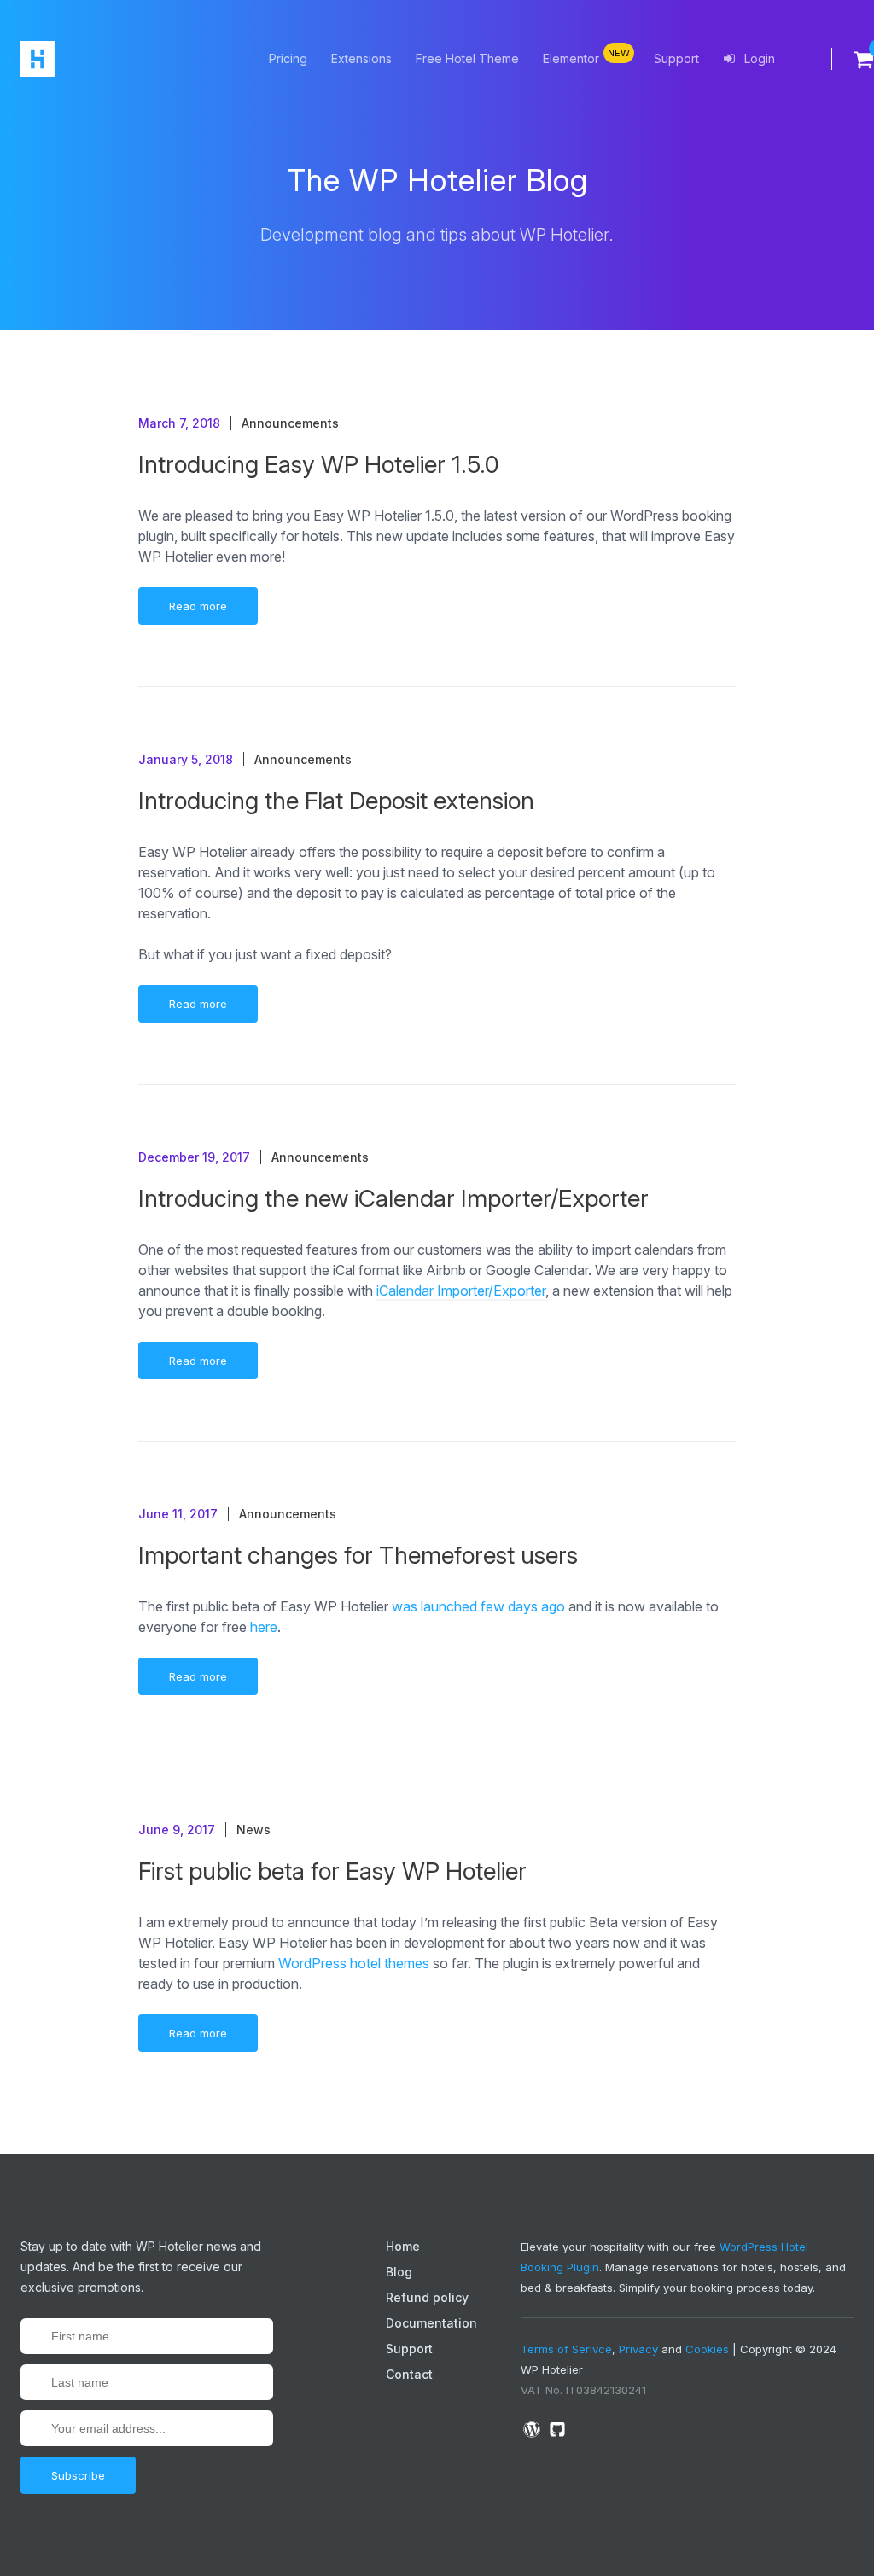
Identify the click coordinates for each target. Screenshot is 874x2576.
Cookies (707, 2349)
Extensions (361, 58)
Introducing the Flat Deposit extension (336, 801)
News (253, 1830)
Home (403, 2246)
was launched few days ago (478, 1606)
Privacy (638, 2349)
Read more (198, 606)
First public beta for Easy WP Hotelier (332, 1871)
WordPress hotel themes (354, 1963)
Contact (409, 2374)
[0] (853, 59)
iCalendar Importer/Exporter (461, 1291)
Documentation (431, 2323)
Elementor (586, 56)
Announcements (290, 423)
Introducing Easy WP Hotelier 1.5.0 (319, 464)
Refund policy (427, 2297)
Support (676, 58)
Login (758, 58)
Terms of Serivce (566, 2349)
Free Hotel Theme (467, 58)
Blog (399, 2272)
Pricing (288, 58)
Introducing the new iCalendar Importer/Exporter (393, 1198)
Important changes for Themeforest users (358, 1555)
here (264, 1627)
